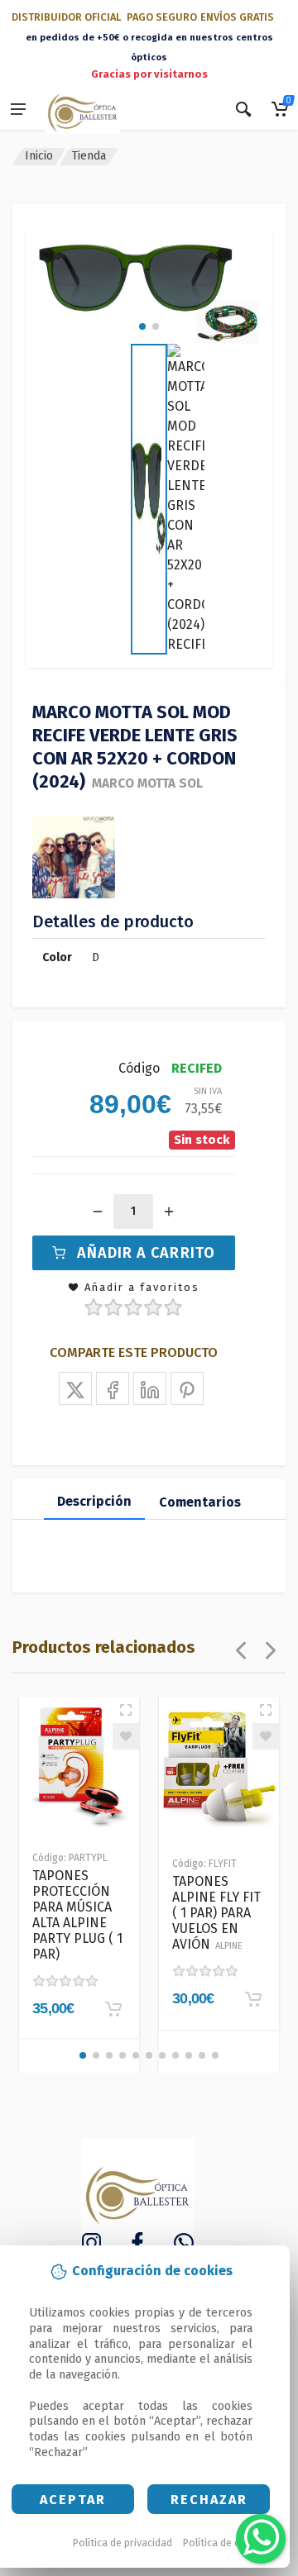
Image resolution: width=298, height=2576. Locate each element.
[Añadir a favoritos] (126, 1736)
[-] (98, 1212)
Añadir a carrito (146, 1253)
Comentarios (200, 1502)
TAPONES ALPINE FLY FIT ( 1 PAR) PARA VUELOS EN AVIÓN (216, 1913)
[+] (169, 1212)
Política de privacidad (123, 2543)
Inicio (39, 156)
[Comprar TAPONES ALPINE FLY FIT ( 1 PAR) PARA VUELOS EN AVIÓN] (253, 1999)
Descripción (94, 1501)
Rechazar (209, 2500)
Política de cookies (227, 2543)
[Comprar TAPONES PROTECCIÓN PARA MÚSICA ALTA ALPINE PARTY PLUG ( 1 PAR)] (113, 2009)
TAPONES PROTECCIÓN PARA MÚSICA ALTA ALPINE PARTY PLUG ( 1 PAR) (77, 1915)
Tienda (89, 156)
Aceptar (73, 2500)
